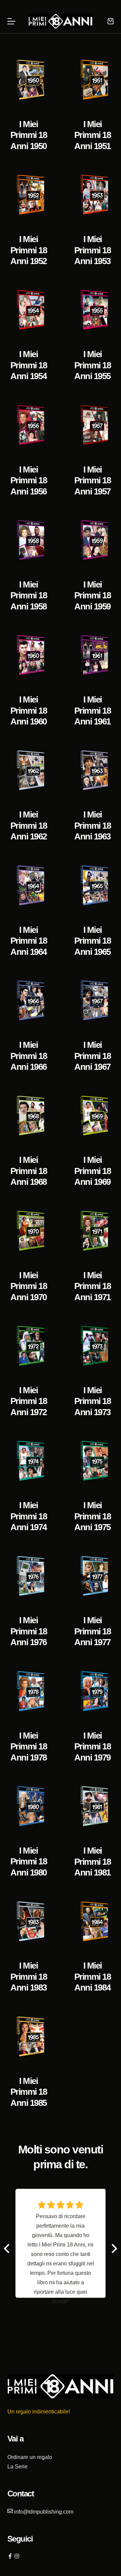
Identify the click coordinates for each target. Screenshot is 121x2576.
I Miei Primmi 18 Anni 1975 (93, 1516)
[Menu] (11, 21)
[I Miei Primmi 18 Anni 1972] (29, 1346)
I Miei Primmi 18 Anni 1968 (29, 1171)
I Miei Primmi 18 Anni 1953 (93, 250)
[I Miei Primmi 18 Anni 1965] (92, 886)
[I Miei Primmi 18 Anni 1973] (92, 1346)
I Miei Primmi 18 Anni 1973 (93, 1401)
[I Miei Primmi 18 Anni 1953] (92, 195)
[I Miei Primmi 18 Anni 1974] (29, 1461)
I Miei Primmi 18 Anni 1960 (29, 710)
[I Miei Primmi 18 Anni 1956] (29, 425)
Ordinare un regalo (30, 2457)
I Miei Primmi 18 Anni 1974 (29, 1516)
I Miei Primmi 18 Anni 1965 (93, 941)
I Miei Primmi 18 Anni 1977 (93, 1631)
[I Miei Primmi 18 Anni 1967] (92, 1001)
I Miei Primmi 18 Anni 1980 (29, 1862)
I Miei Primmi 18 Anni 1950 (29, 135)
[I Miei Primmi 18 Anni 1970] (29, 1231)
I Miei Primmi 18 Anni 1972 (29, 1401)
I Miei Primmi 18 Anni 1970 (29, 1286)
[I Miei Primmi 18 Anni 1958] (29, 540)
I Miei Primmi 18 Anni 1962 (29, 825)
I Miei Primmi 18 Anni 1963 (93, 825)
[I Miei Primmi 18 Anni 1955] (92, 310)
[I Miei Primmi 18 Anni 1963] (92, 771)
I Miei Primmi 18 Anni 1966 (29, 1056)
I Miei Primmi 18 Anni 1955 (93, 365)
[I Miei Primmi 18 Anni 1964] (29, 886)
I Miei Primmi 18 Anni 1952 (29, 250)
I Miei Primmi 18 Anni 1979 (93, 1747)
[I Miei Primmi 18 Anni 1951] (92, 80)
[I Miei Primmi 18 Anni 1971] (92, 1231)
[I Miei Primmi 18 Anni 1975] (92, 1461)
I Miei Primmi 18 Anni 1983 (29, 1977)
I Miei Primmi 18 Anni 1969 (93, 1171)
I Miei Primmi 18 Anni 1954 (29, 365)
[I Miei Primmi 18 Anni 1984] (92, 1922)
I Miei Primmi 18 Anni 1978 (29, 1747)
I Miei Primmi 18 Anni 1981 (93, 1862)
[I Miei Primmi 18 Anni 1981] (92, 1807)
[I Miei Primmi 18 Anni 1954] (29, 310)
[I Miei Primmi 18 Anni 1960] (29, 655)
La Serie (17, 2467)
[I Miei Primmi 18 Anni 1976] (29, 1577)
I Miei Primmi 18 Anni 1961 (93, 710)
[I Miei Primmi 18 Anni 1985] (29, 2037)
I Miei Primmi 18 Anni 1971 (93, 1286)
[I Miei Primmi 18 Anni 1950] (29, 80)
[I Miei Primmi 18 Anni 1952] (29, 195)
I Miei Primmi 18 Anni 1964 (29, 941)
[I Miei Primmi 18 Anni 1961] (92, 655)
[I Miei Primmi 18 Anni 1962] (29, 771)
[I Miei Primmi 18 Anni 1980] (29, 1807)
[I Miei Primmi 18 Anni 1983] (29, 1922)
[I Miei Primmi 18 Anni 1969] (92, 1116)
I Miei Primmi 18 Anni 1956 (29, 480)
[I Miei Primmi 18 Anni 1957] (92, 425)
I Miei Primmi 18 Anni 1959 (93, 595)
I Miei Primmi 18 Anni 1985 (29, 2092)
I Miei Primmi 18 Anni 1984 (93, 1977)
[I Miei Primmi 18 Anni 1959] (92, 540)
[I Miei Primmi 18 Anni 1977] (92, 1577)
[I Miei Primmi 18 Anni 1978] (29, 1692)
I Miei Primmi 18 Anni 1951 (93, 135)
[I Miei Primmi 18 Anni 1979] (92, 1692)
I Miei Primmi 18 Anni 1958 (29, 595)
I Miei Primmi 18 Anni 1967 (93, 1056)
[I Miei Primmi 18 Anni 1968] (29, 1116)
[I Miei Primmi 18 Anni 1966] (29, 1001)
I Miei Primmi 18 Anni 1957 (93, 480)
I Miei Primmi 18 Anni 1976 (29, 1631)
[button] (114, 2249)
